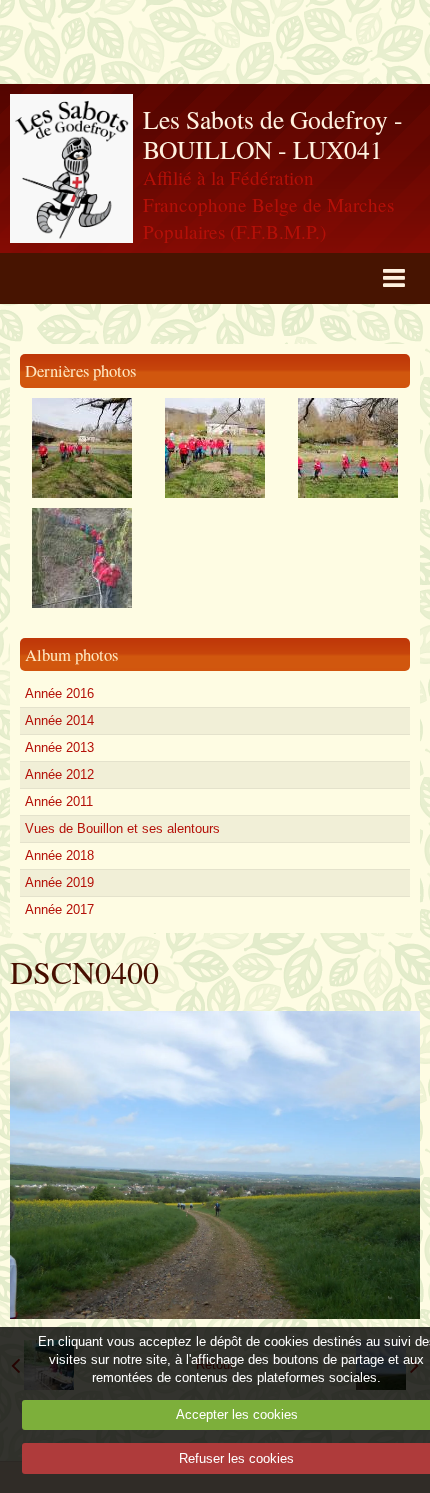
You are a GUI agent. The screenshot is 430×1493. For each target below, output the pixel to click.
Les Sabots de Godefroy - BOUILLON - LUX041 (273, 134)
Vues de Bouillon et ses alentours (122, 828)
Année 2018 (59, 855)
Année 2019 (59, 882)
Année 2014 (59, 720)
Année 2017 (59, 909)
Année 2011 (59, 801)
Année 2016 (59, 693)
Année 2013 (59, 747)
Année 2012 (59, 774)
